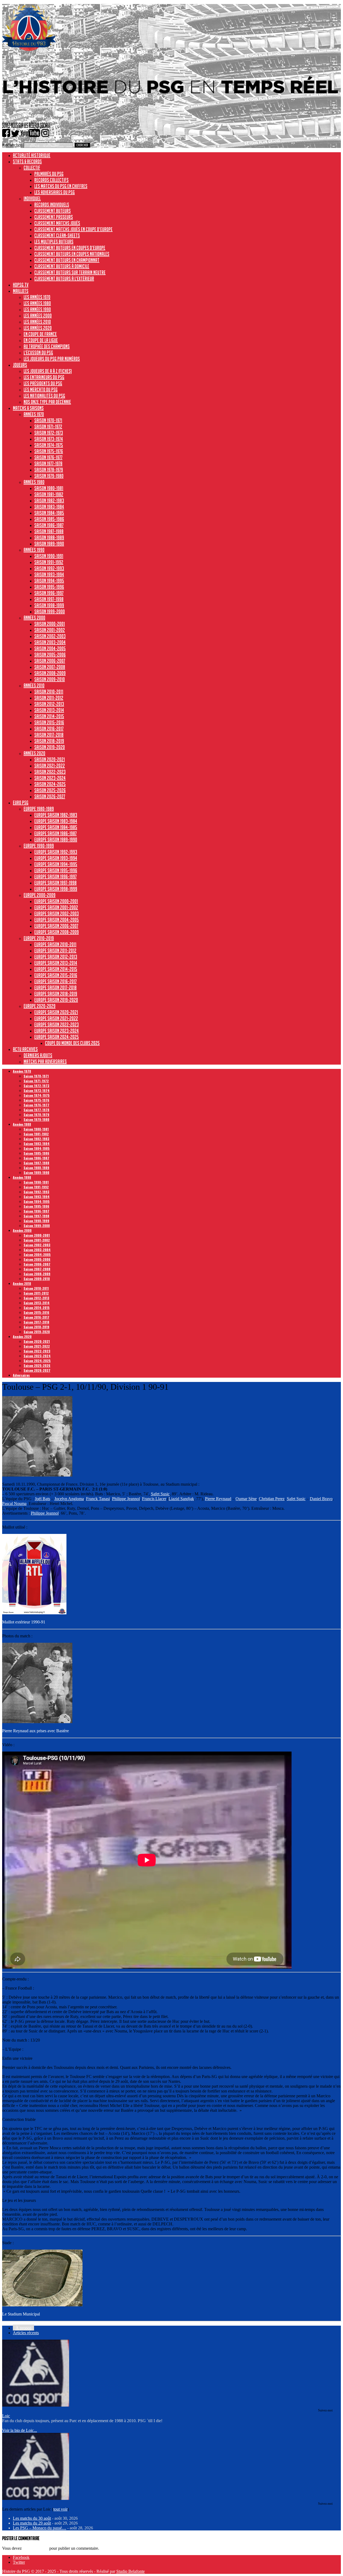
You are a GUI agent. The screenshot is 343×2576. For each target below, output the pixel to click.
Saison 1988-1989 (49, 537)
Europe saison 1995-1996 (56, 870)
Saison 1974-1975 (49, 445)
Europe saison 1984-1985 (56, 827)
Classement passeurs (54, 217)
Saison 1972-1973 (49, 433)
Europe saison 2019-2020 (56, 1000)
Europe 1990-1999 (39, 846)
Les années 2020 (38, 328)
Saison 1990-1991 (49, 556)
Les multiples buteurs (54, 241)
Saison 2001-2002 (50, 630)
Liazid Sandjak (181, 1499)
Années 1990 (34, 550)
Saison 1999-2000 (50, 611)
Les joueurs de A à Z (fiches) (48, 371)
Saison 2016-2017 (49, 728)
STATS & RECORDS (27, 161)
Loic (6, 2416)
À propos (23, 2328)
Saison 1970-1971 (48, 420)
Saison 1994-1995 (49, 581)
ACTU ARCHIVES (25, 1049)
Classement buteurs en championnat (67, 260)
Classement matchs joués (57, 223)
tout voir (60, 2509)
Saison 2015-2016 (49, 722)
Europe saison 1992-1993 (56, 852)
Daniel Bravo (321, 1499)
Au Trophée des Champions (47, 346)
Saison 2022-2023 (50, 772)
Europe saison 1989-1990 (56, 839)
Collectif (32, 168)
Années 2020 (34, 753)
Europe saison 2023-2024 (57, 1031)
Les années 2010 (37, 322)
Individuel (32, 198)
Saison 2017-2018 (49, 735)
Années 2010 (34, 685)
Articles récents (26, 2333)
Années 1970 (34, 414)
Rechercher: (12, 145)
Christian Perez (272, 1499)
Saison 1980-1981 (49, 488)
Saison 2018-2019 (49, 741)
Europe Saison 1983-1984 (56, 821)
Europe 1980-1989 (39, 809)
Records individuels (52, 205)
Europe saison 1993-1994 (56, 858)
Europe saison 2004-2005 (57, 920)
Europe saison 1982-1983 (56, 815)
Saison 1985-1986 (49, 519)
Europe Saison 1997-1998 (55, 883)
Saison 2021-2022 (50, 765)
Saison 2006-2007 (50, 661)
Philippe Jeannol (126, 1499)
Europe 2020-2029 (40, 1006)
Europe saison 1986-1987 (55, 833)
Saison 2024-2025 (50, 784)
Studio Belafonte (131, 2571)
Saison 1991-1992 (49, 562)
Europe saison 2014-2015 (56, 969)
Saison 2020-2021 (50, 759)
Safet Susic (160, 1494)
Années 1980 (34, 482)
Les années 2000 (38, 315)
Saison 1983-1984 (49, 507)
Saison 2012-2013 (49, 704)
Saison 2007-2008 (50, 667)
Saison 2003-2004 (50, 642)
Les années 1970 (37, 297)
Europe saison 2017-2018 (55, 987)
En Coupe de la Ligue (41, 340)
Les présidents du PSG (43, 383)
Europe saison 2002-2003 (57, 913)
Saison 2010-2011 (49, 692)
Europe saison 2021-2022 (56, 1018)
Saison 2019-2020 (50, 747)
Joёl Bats (42, 1499)
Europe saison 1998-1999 (56, 889)
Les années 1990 (37, 309)
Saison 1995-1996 (49, 587)
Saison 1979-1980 (49, 476)
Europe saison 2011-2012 (55, 950)
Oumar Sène (246, 1499)
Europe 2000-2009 (40, 895)
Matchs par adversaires (45, 1061)
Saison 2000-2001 (50, 624)
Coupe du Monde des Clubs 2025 (72, 1043)
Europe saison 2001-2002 (56, 907)
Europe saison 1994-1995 (56, 864)
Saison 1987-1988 (49, 531)
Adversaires (21, 1375)
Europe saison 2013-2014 (56, 963)
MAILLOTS (21, 291)
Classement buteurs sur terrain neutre (70, 272)
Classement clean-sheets (57, 235)
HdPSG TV (21, 285)
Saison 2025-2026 (50, 790)
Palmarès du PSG (49, 174)
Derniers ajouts (38, 1055)
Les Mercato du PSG (41, 389)
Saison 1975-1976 (49, 451)
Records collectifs (51, 180)
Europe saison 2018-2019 (56, 994)
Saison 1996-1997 (49, 593)
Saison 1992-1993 (49, 568)
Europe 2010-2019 (39, 938)
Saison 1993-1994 (49, 574)
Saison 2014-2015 (49, 716)
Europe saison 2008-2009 (57, 932)
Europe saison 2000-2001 (56, 901)
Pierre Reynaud (218, 1499)
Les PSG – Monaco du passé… (40, 2528)
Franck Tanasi (98, 1499)
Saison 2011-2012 (49, 698)
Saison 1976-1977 (48, 457)
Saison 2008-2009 (50, 673)
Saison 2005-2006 (50, 655)
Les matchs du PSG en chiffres (61, 186)
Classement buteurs (53, 211)
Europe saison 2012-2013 (56, 957)
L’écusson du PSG (38, 352)
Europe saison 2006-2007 (56, 926)
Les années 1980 (37, 303)
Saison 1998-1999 (49, 605)
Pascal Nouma (14, 1503)
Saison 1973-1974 (49, 439)
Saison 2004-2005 (50, 648)
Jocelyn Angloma (69, 1499)
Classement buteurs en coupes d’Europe (70, 248)
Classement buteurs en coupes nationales (72, 254)
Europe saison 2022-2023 (57, 1024)
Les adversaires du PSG (55, 192)
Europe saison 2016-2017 (55, 981)
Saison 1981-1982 (49, 494)
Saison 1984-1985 (49, 513)
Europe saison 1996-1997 (55, 876)
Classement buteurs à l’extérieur (64, 278)
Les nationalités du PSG (44, 396)
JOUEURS (20, 365)
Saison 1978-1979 (49, 470)
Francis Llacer (154, 1499)
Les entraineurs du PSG (44, 377)
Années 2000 (34, 618)
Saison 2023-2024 (50, 778)
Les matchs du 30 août (32, 2518)
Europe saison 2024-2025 (57, 1037)
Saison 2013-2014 (49, 710)
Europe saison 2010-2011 (55, 944)
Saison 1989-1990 (49, 544)
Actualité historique (32, 155)
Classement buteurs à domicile (62, 266)
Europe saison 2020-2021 (56, 1012)
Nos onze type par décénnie (47, 402)
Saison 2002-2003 (50, 636)
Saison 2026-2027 (50, 796)
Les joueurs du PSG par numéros (52, 359)
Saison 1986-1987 (49, 525)
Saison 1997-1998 (49, 599)
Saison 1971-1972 (48, 426)
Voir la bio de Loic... (20, 2430)
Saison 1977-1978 (48, 463)
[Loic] (36, 2405)
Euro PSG (21, 802)
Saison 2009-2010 (50, 679)
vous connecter (36, 2548)
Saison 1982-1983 (49, 500)
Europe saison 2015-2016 (56, 975)
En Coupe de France (40, 334)
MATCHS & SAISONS (28, 408)
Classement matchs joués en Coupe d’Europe (73, 229)
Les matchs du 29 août (32, 2523)
